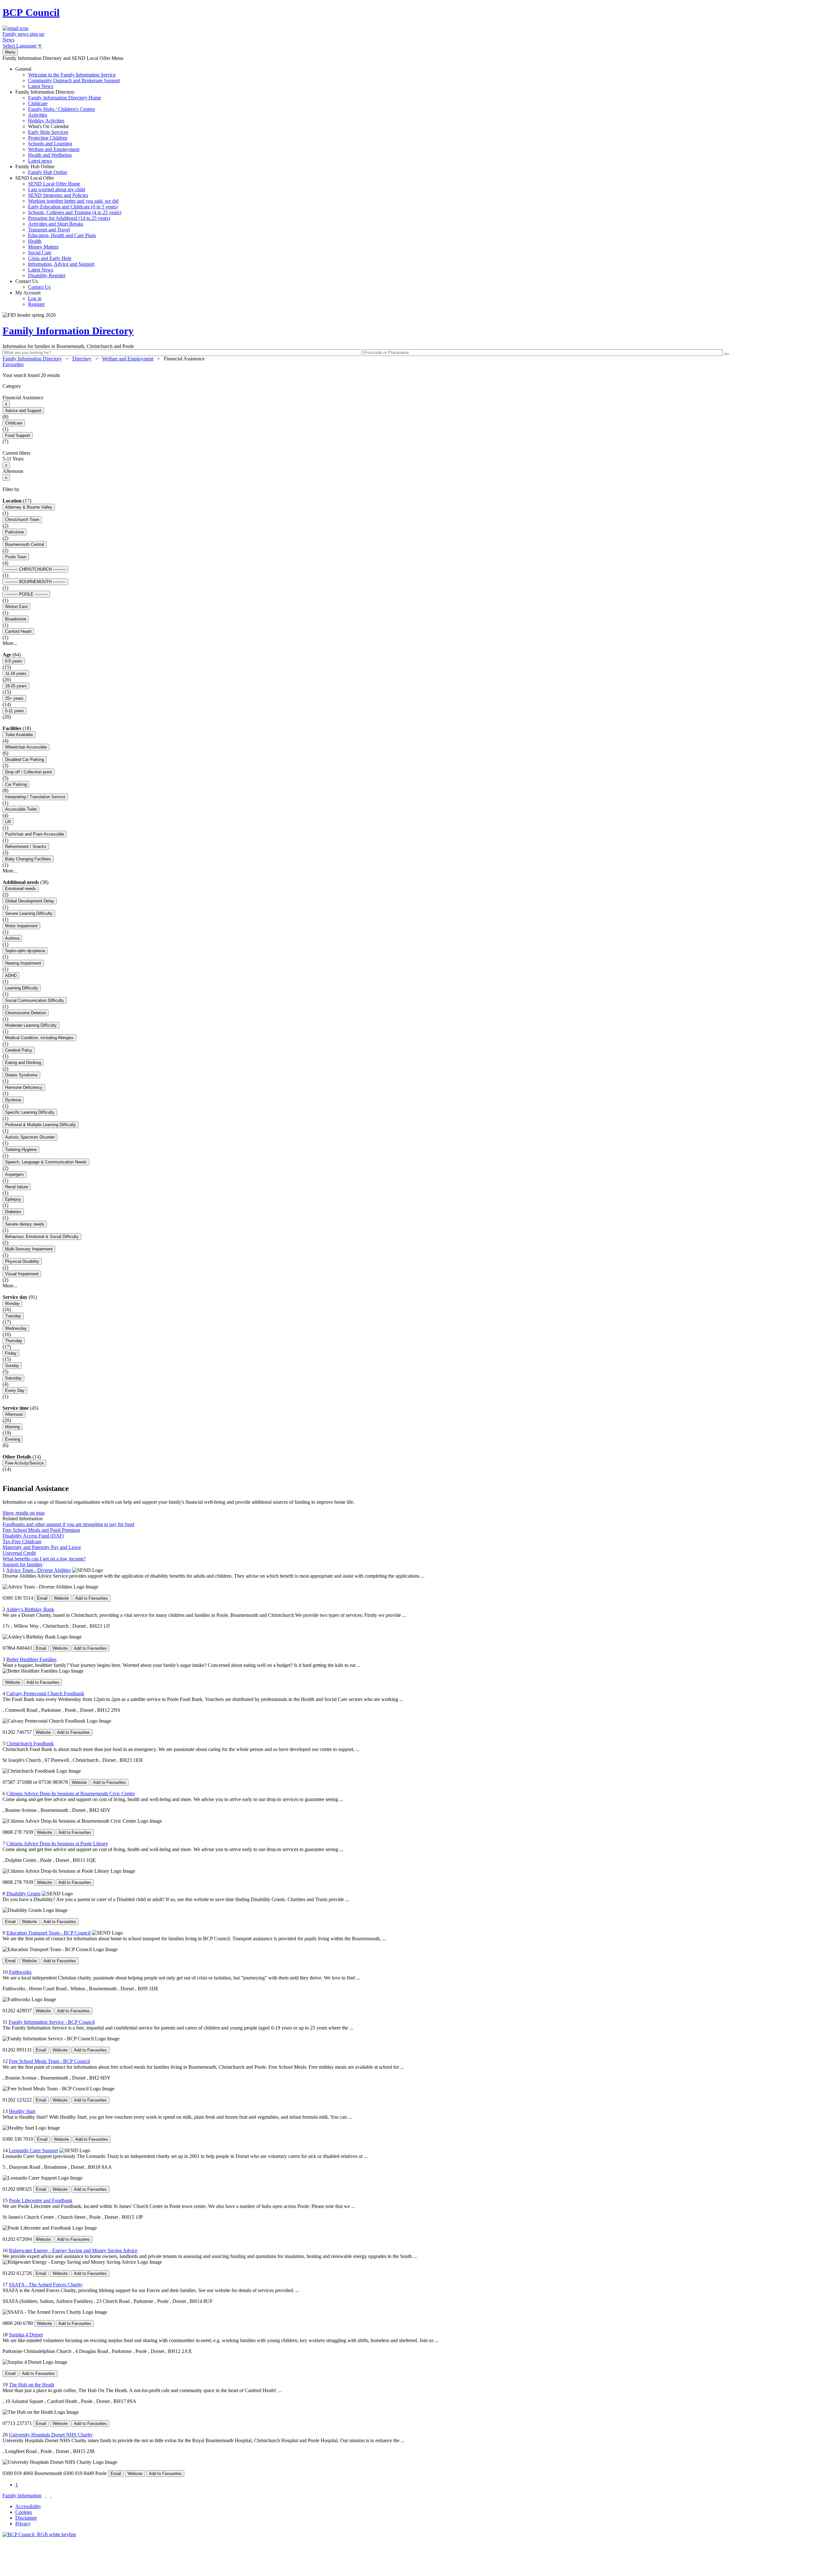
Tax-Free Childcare (22, 1541)
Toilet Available (19, 735)
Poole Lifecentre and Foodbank (41, 2200)
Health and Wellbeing (50, 155)
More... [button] (10, 643)
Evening (13, 1439)
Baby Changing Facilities (28, 859)
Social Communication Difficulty (35, 1000)
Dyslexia (13, 1100)
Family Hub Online (41, 169)
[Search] (726, 354)
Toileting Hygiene (21, 1150)
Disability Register (47, 275)
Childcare (38, 103)
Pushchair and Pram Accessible (35, 834)
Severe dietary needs (25, 1224)
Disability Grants (23, 1894)
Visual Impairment (22, 1274)
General (68, 78)
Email (42, 1598)
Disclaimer (26, 2518)
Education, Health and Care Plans (62, 235)
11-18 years (16, 673)
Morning (12, 1427)
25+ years (14, 698)
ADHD (11, 976)
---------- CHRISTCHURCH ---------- (35, 569)
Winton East (16, 607)
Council (31, 12)
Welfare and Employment (54, 149)
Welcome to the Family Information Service (72, 75)
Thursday (14, 1341)
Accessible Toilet (21, 809)
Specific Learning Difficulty (30, 1112)
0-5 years (14, 661)
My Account (30, 298)
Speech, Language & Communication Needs (46, 1162)
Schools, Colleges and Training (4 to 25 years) (75, 212)
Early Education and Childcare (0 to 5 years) (73, 207)
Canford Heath (18, 631)
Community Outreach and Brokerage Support (74, 80)
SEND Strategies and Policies (58, 195)
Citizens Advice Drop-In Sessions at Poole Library (57, 1844)
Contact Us (33, 284)
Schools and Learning (50, 144)
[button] (408, 375)
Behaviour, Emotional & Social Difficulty (42, 1237)
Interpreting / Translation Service (35, 797)
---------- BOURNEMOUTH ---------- (35, 582)
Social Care (40, 253)
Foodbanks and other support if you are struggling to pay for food (68, 1524)
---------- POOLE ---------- (26, 594)
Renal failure (17, 1187)
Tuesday (13, 1316)
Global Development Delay (30, 901)
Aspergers (15, 1174)
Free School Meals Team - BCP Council (49, 2061)
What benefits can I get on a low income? (44, 1559)
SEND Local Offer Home (54, 184)
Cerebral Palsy (19, 1050)
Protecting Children (48, 138)
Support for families (22, 1564)
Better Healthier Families (31, 1659)
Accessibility (28, 2506)
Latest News (41, 86)
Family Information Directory (58, 126)
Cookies (24, 2512)
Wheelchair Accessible (26, 747)
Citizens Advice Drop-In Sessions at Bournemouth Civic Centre (71, 1794)
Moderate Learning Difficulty (31, 1025)
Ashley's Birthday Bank (30, 1609)
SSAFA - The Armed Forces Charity (46, 2285)
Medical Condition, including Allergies (39, 1038)
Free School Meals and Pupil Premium (41, 1530)
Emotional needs (21, 889)
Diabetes (13, 1212)
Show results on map (24, 1513)
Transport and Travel (49, 230)
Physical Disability (22, 1261)
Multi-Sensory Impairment (29, 1249)
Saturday (13, 1378)
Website (61, 1598)
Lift (8, 822)
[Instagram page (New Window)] (51, 2496)
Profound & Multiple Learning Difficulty (40, 1125)
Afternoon (14, 1414)
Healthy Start (22, 2111)
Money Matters (43, 247)
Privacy (23, 2524)
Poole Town (16, 557)
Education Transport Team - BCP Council (48, 1933)
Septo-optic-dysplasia (25, 951)
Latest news (40, 161)
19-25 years (16, 686)
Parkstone (15, 532)
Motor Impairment (21, 926)
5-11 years (15, 711)
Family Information (22, 2496)
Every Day (15, 1390)
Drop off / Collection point (29, 772)
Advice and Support (23, 411)
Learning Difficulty (22, 988)
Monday (12, 1303)
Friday (11, 1353)
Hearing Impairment (23, 963)
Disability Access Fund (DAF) (33, 1536)
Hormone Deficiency (24, 1087)
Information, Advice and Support (61, 264)
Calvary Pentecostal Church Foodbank (45, 1693)
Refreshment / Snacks (26, 847)
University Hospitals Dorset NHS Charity (51, 2435)
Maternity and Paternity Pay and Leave (42, 1547)
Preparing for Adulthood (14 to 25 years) (69, 218)
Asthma (12, 938)
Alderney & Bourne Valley (29, 507)
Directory (82, 359)
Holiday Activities (46, 121)
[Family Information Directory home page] (39, 2534)
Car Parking (16, 784)
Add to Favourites (92, 1598)
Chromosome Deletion (25, 1013)
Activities (38, 115)
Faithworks (20, 1972)
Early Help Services (48, 132)
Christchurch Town (22, 520)
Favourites (13, 364)
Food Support (18, 435)
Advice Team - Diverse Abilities (38, 1570)
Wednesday (16, 1328)
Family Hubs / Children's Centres (62, 109)
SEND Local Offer (68, 227)
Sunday (12, 1366)
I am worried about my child (57, 189)
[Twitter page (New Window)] (46, 2496)
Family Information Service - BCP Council (52, 2022)
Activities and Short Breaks (56, 224)
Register (36, 304)
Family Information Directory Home (65, 98)
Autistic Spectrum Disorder (30, 1137)
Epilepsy (13, 1199)
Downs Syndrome (21, 1075)
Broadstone (16, 619)
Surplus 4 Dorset (26, 2335)
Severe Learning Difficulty (29, 913)
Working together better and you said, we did (73, 201)
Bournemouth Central (25, 544)
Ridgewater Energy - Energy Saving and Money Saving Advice (73, 2250)
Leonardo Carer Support (33, 2150)
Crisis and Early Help (50, 258)
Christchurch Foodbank (30, 1744)
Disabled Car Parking (25, 760)
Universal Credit (19, 1553)
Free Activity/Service (24, 1463)
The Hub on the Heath (32, 2385)
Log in (35, 298)
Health (35, 241)
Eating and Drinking (23, 1063)
